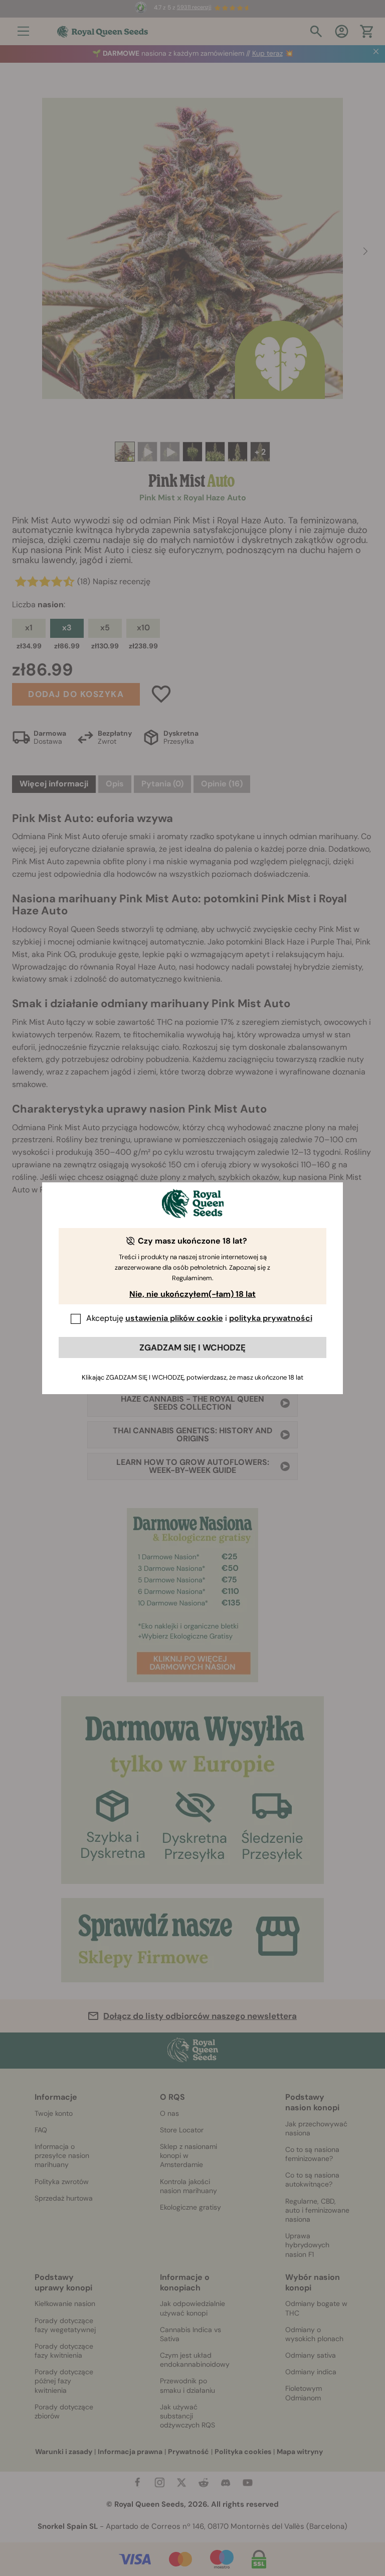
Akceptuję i (199, 1318)
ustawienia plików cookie (174, 1318)
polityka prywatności (271, 1318)
